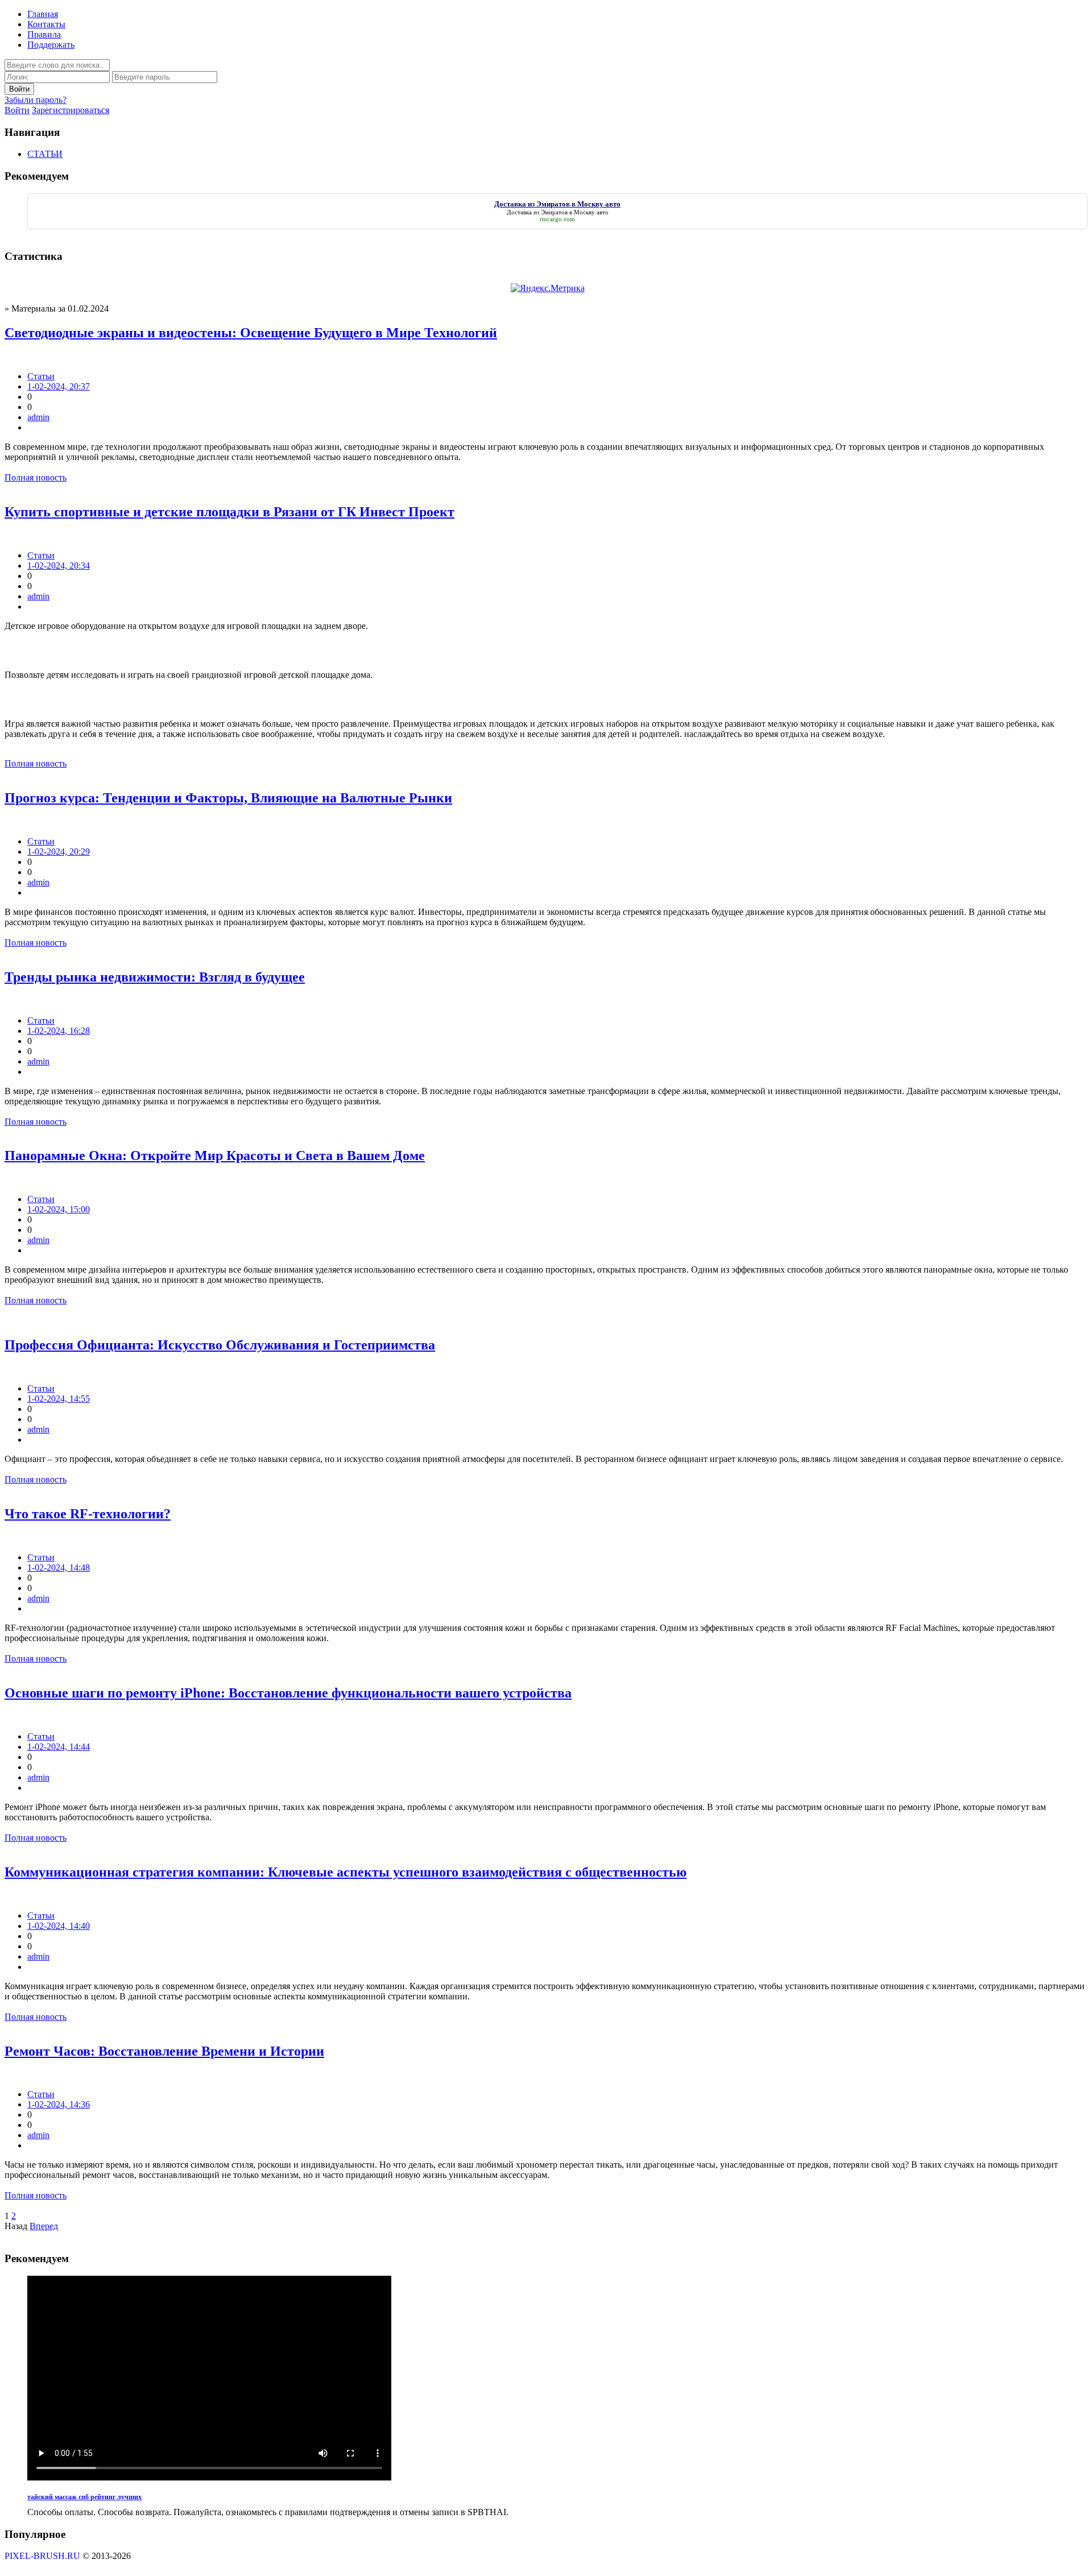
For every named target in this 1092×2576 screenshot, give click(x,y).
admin (38, 417)
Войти (17, 110)
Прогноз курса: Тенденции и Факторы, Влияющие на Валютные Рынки (228, 798)
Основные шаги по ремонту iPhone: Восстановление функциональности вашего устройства (288, 1693)
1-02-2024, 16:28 (59, 1031)
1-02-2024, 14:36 (59, 2104)
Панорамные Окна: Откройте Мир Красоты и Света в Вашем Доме (215, 1156)
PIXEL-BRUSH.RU (42, 2556)
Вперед (44, 2226)
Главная (43, 14)
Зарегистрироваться (71, 110)
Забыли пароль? (36, 100)
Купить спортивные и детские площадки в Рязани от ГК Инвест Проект (229, 512)
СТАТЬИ (45, 154)
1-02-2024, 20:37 (59, 386)
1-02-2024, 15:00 (59, 1209)
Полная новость (36, 477)
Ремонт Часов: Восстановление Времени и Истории (164, 2051)
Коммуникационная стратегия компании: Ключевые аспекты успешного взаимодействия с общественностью (346, 1872)
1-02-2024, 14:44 (59, 1747)
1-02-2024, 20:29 (59, 852)
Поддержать (51, 45)
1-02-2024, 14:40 (59, 1926)
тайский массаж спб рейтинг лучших (84, 2497)
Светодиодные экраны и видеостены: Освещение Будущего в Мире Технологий (251, 333)
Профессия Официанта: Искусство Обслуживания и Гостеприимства (220, 1345)
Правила (44, 34)
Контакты (46, 24)
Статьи (41, 376)
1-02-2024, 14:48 (59, 1567)
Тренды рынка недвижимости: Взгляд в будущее (155, 977)
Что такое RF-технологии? (88, 1514)
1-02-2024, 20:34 (59, 566)
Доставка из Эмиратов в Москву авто (558, 212)
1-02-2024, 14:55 (59, 1399)
